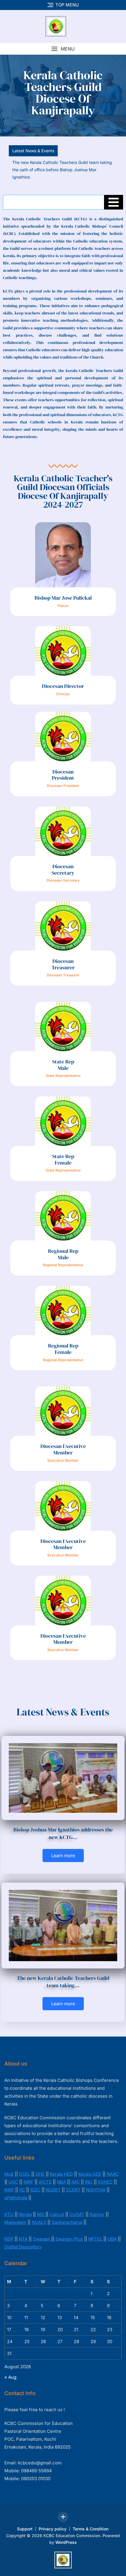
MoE (9, 2166)
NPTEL (95, 2231)
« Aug (10, 2370)
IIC (22, 2182)
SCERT (73, 2182)
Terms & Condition (91, 2521)
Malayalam (15, 2215)
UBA (112, 2231)
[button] (63, 49)
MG (41, 2207)
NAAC (113, 2166)
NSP (9, 2231)
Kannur (97, 2207)
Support (25, 2521)
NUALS (39, 2215)
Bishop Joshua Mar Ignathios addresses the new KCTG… (63, 1826)
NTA (23, 2231)
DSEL (25, 2166)
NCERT (53, 2182)
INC (89, 2174)
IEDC (35, 2182)
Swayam (42, 2231)
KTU (9, 2207)
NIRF (28, 2174)
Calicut (57, 2207)
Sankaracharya (67, 2215)
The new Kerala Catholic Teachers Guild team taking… (63, 1974)
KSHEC (105, 2174)
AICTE (45, 2174)
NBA (61, 2174)
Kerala (25, 2207)
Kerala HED (61, 2166)
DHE (40, 2166)
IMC (75, 2174)
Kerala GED (90, 2166)
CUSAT (77, 2207)
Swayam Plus (69, 2231)
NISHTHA (96, 2182)
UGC (13, 2174)
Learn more (63, 1848)
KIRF (9, 2182)
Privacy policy (53, 2521)
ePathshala (16, 2190)
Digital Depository (23, 2239)
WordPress (66, 2535)
